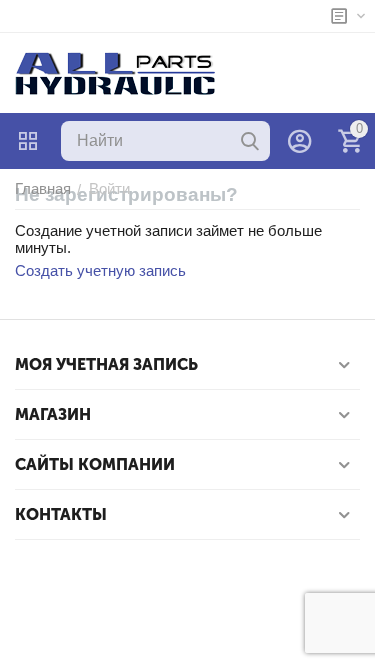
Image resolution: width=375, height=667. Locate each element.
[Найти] (250, 141)
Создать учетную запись (100, 270)
